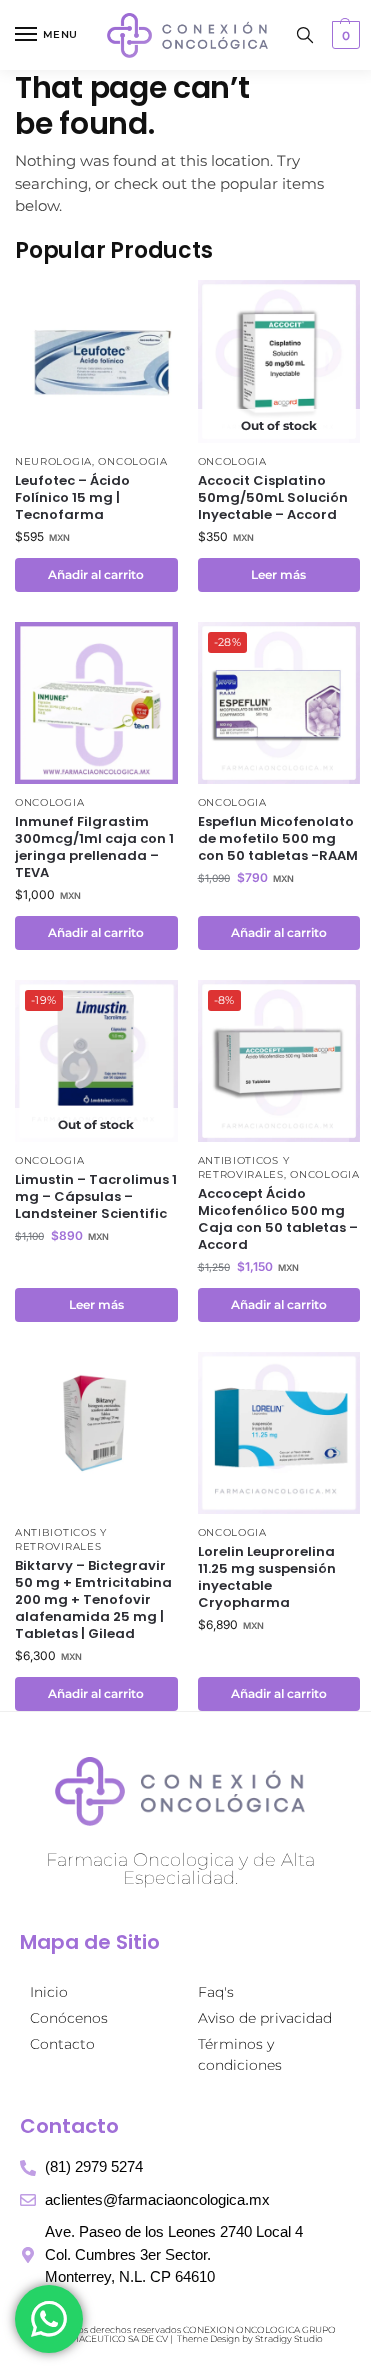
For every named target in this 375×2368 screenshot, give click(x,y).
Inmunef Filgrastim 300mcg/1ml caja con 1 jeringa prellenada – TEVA (94, 848)
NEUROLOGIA (53, 461)
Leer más (278, 574)
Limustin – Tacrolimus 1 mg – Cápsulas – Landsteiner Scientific (96, 1197)
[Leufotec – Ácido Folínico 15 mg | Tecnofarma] (96, 361)
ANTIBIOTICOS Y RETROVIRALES (244, 1167)
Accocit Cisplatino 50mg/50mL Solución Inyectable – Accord (273, 498)
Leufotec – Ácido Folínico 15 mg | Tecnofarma (72, 498)
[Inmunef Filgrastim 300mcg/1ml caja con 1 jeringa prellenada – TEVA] (96, 703)
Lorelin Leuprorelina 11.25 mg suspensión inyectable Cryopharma (267, 1578)
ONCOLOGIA (132, 461)
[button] (343, 35)
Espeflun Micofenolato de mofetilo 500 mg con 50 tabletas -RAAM (278, 839)
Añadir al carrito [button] (96, 574)
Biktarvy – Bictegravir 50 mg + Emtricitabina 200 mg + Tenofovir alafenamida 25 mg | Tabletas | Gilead (93, 1600)
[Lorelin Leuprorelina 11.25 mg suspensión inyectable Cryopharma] (279, 1433)
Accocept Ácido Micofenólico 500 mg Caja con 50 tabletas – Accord (278, 1220)
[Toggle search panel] (305, 35)
